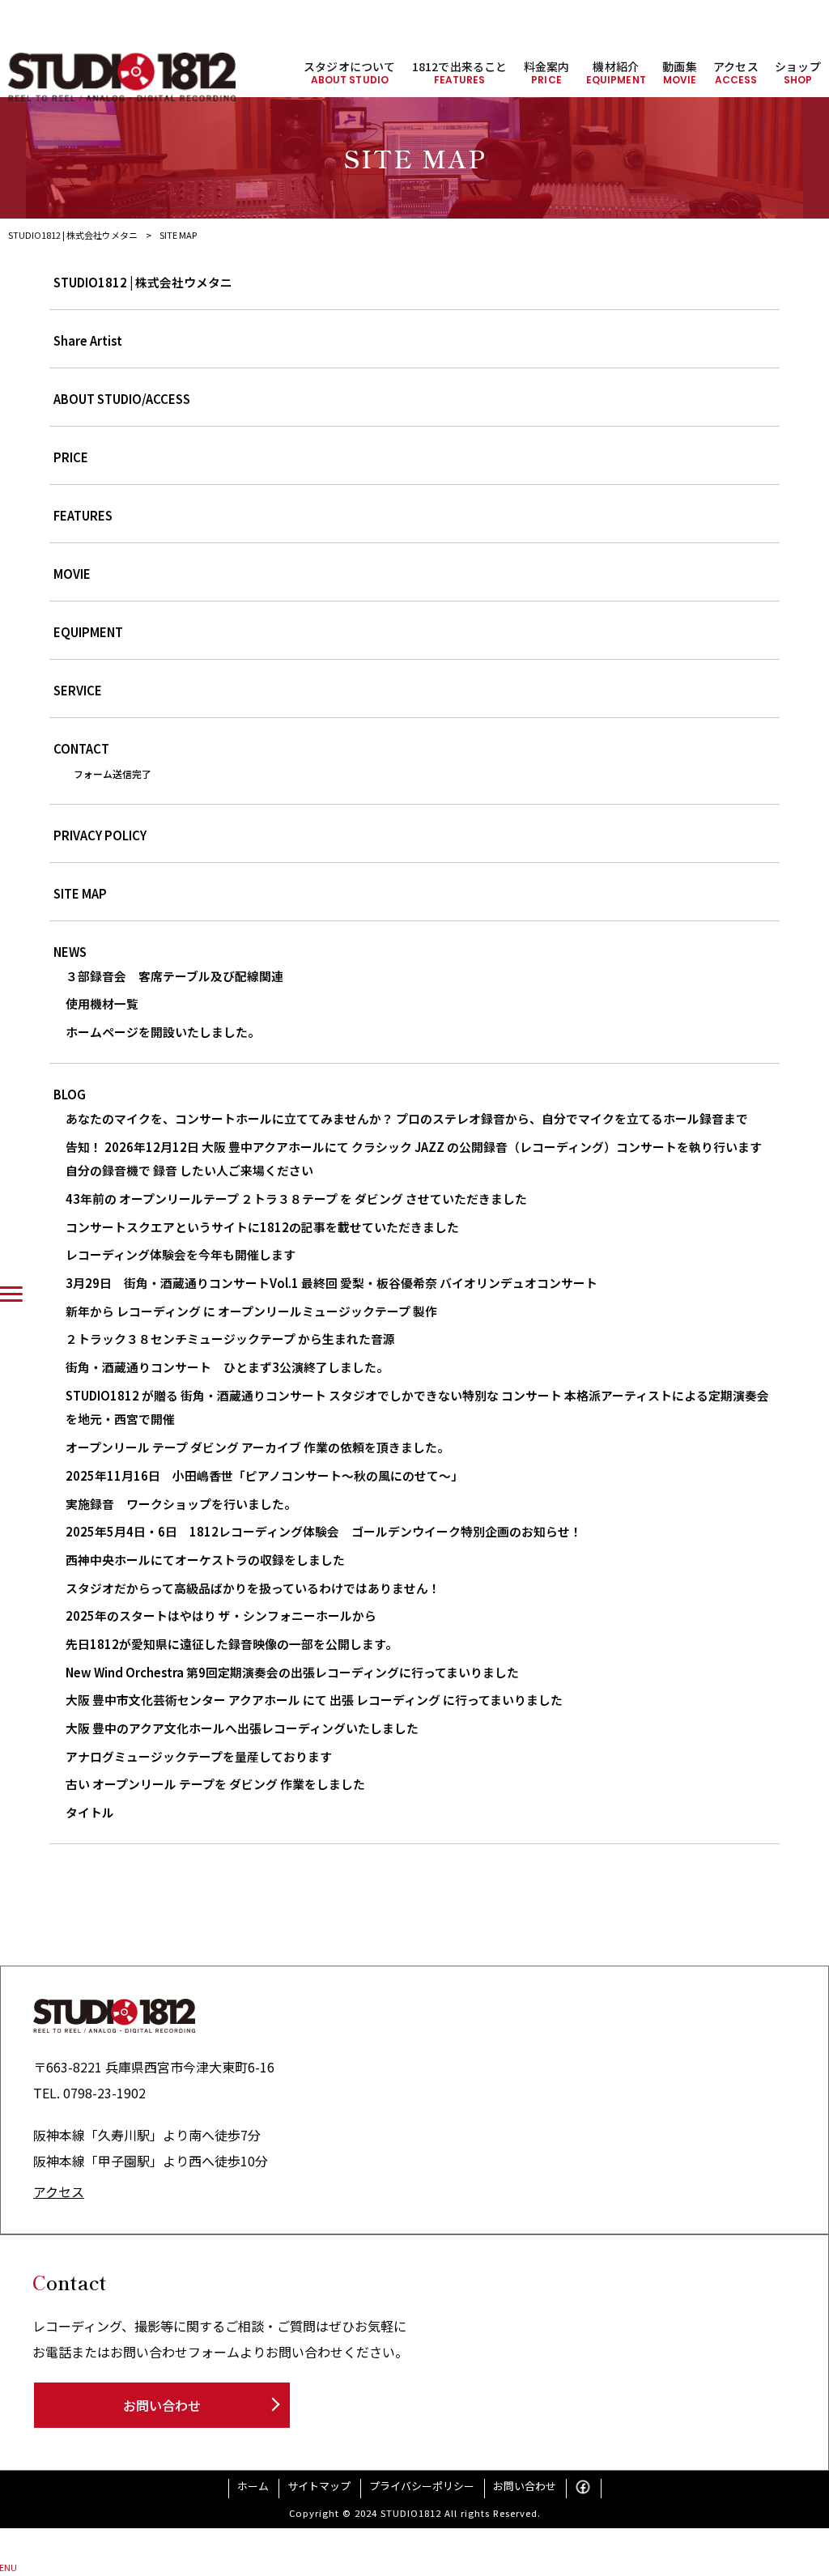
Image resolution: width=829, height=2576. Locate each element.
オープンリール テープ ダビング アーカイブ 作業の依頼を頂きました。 (257, 1447)
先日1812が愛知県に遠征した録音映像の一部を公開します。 (232, 1644)
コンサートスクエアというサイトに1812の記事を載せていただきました (262, 1227)
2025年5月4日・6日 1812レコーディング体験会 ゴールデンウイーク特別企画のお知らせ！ (324, 1531)
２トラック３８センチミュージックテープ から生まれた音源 (230, 1339)
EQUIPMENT (88, 632)
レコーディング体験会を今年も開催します (181, 1254)
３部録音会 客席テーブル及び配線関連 (174, 976)
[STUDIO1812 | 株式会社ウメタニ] (122, 77)
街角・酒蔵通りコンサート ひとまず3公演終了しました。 (227, 1367)
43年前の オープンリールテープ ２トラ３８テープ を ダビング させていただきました (296, 1199)
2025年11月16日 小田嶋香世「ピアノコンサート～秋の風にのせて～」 (264, 1475)
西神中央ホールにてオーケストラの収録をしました (205, 1560)
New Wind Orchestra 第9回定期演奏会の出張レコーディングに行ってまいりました (292, 1672)
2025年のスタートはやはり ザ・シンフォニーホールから (221, 1615)
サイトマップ (319, 2486)
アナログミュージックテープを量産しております (199, 1756)
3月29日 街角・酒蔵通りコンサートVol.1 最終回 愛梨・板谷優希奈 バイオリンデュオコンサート (332, 1283)
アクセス (59, 2191)
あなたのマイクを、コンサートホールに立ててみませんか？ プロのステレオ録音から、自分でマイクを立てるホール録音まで (413, 1118)
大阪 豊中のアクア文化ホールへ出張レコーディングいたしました (242, 1728)
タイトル (90, 1812)
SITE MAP (80, 893)
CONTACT (81, 748)
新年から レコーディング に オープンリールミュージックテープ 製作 (251, 1311)
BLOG (70, 1094)
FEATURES (83, 515)
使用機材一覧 (102, 1003)
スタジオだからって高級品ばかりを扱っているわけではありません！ (253, 1588)
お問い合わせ (162, 2405)
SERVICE (78, 690)
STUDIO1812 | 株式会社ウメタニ (143, 282)
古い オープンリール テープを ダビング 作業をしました (215, 1784)
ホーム (253, 2486)
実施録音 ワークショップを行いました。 (181, 1504)
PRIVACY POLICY (100, 835)
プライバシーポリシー (422, 2486)
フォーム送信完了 (113, 774)
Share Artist (88, 340)
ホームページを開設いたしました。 (163, 1032)
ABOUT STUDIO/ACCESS (122, 399)
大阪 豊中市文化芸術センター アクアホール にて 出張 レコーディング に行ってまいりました (314, 1700)
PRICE (71, 457)
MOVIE (72, 574)
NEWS (70, 952)
